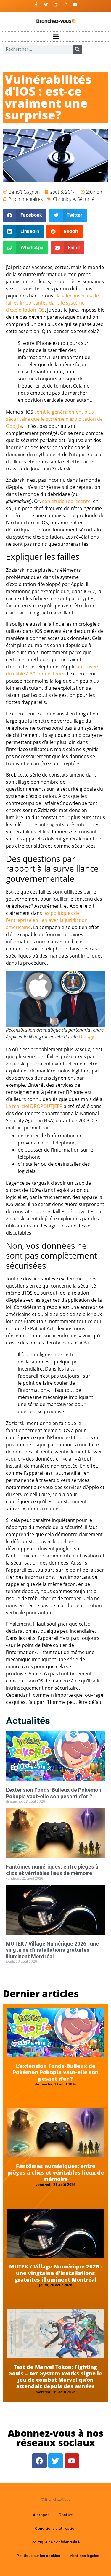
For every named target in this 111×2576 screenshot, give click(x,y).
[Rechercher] (77, 49)
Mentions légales (84, 2556)
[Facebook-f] (36, 4)
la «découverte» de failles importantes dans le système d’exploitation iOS (52, 303)
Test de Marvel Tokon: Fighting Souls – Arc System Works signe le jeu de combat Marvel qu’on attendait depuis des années (56, 2376)
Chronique (64, 199)
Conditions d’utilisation (56, 2528)
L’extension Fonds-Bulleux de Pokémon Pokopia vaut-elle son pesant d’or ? (54, 1793)
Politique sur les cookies (38, 2556)
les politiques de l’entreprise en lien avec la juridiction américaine (47, 920)
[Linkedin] (56, 4)
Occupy (86, 1037)
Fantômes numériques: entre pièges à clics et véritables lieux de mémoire (52, 1870)
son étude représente (66, 501)
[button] (55, 37)
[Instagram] (65, 4)
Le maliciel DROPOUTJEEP (34, 1106)
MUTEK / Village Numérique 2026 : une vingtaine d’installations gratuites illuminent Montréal (52, 1950)
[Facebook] (39, 2461)
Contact (66, 2515)
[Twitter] (46, 4)
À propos (41, 2515)
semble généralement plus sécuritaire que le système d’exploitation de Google (54, 419)
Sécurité (86, 199)
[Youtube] (75, 4)
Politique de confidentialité (55, 2542)
